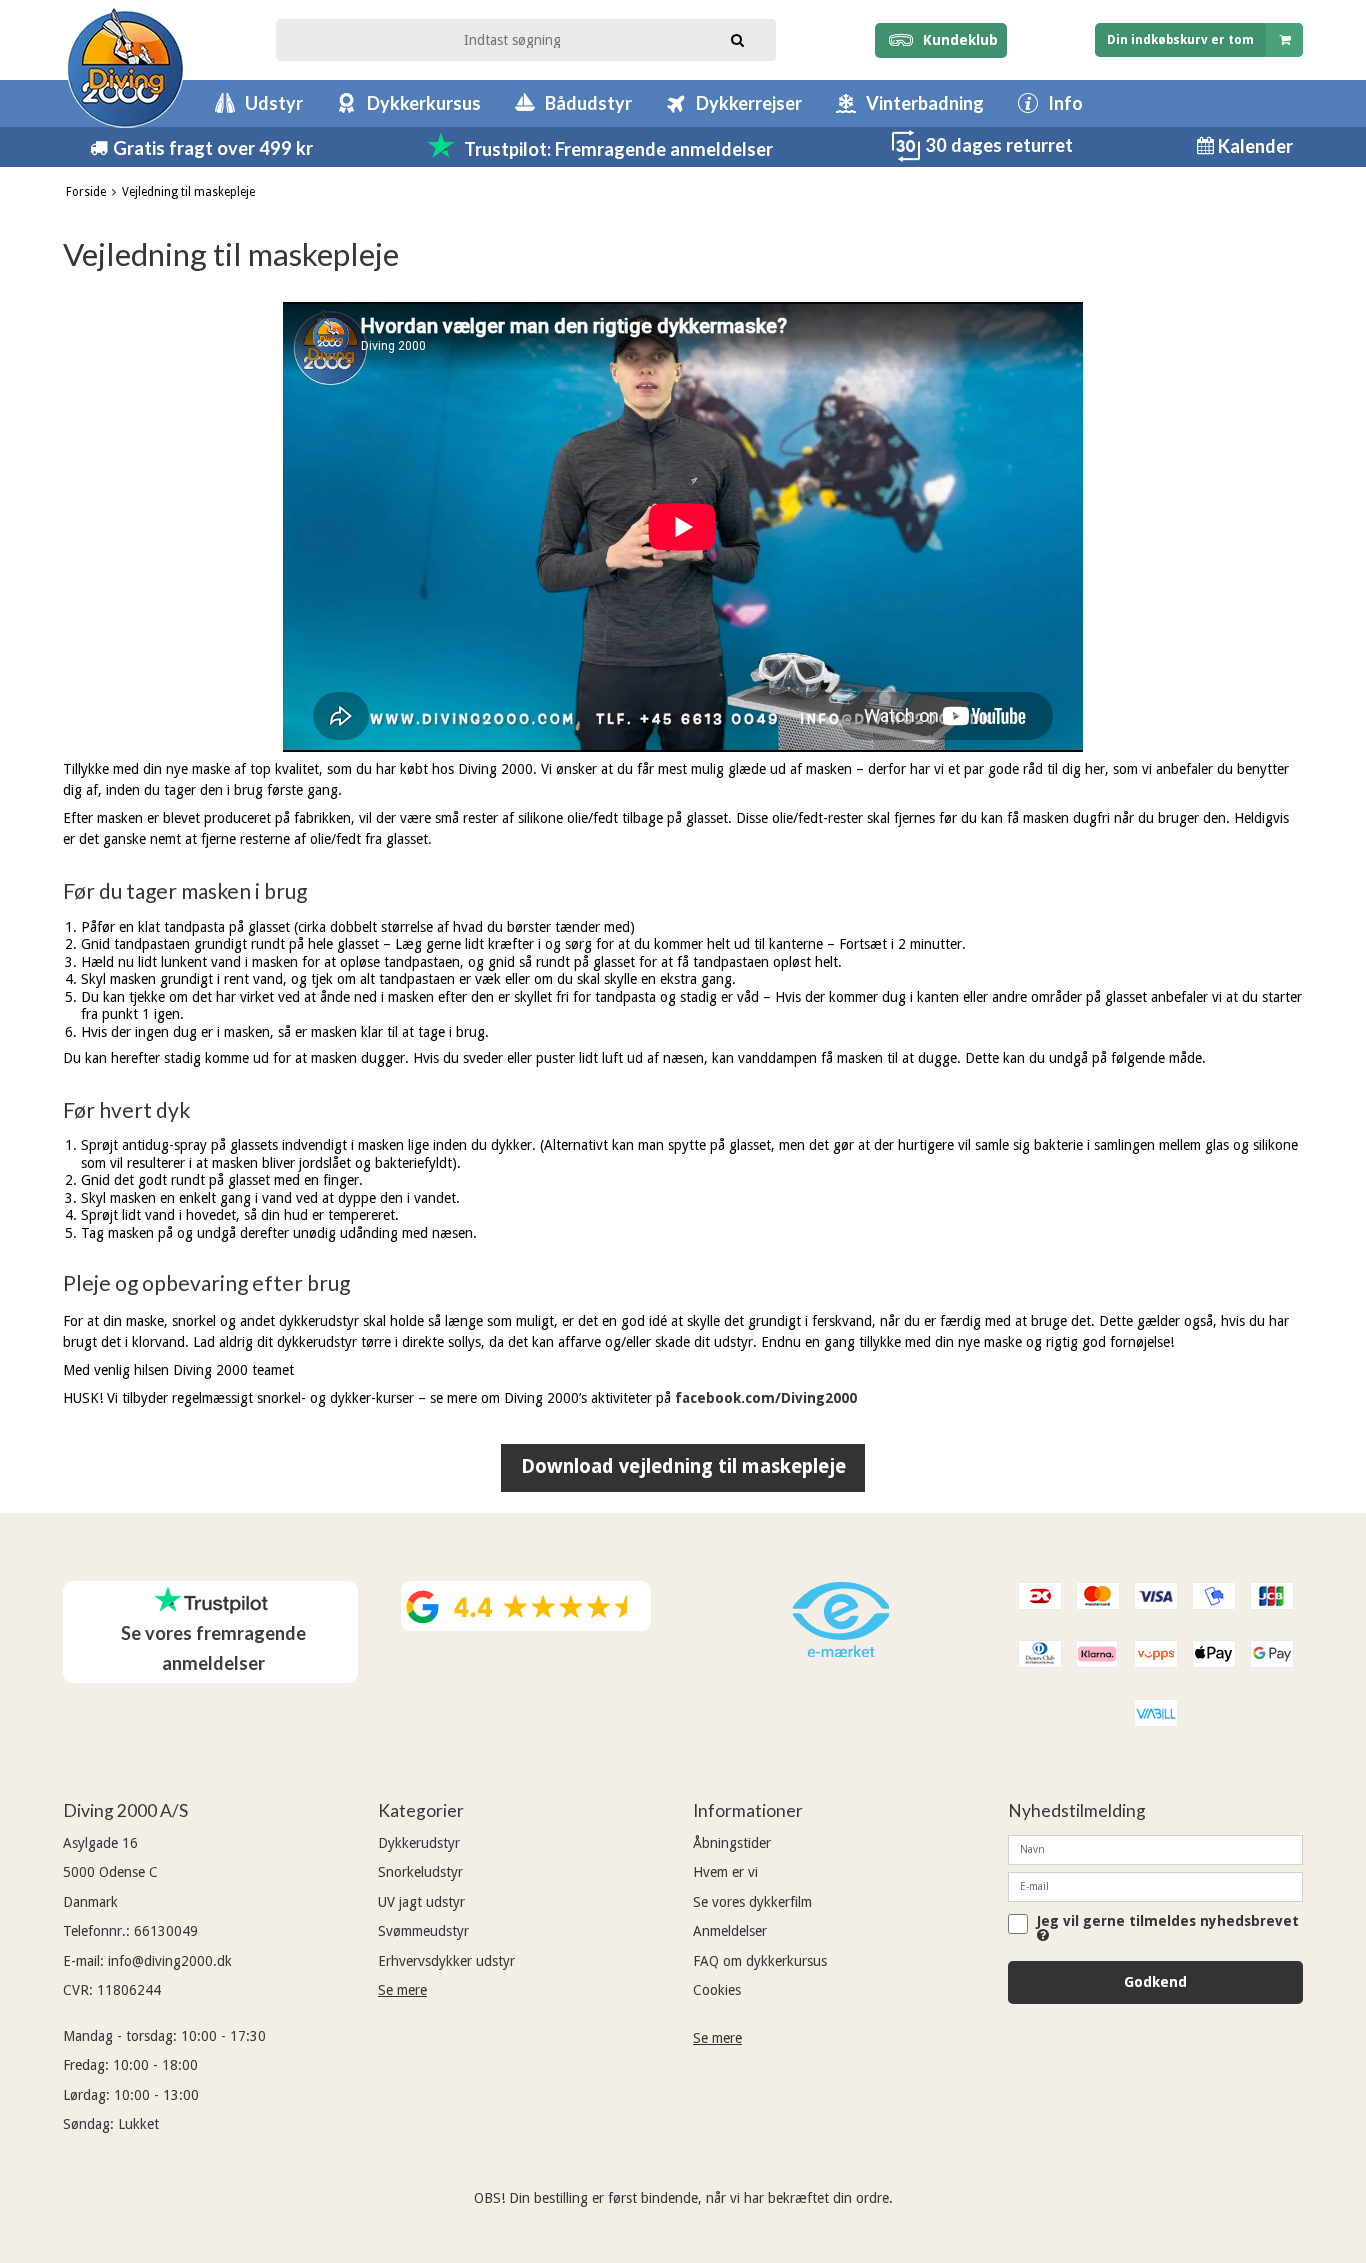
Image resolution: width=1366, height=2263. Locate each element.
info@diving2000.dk (170, 1961)
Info (1065, 103)
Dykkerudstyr (419, 1843)
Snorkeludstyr (420, 1872)
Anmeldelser (730, 1931)
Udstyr (274, 103)
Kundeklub (956, 40)
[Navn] (1155, 1849)
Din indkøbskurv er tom (1180, 40)
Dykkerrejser (749, 103)
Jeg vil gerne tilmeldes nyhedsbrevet (1168, 1921)
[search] (737, 38)
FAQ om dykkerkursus (760, 1961)
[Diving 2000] (125, 67)
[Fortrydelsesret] (906, 157)
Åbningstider (732, 1843)
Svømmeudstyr (423, 1931)
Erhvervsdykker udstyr (446, 1961)
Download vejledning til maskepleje (683, 1466)
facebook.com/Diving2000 (766, 1398)
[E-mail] (1155, 1886)
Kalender (1253, 146)
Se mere (402, 1990)
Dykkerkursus (424, 103)
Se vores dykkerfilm (752, 1902)
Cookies (717, 1990)
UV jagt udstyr (421, 1902)
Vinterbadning (925, 103)
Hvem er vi (725, 1872)
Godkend (1155, 1982)
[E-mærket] (841, 1652)
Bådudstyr (588, 103)
